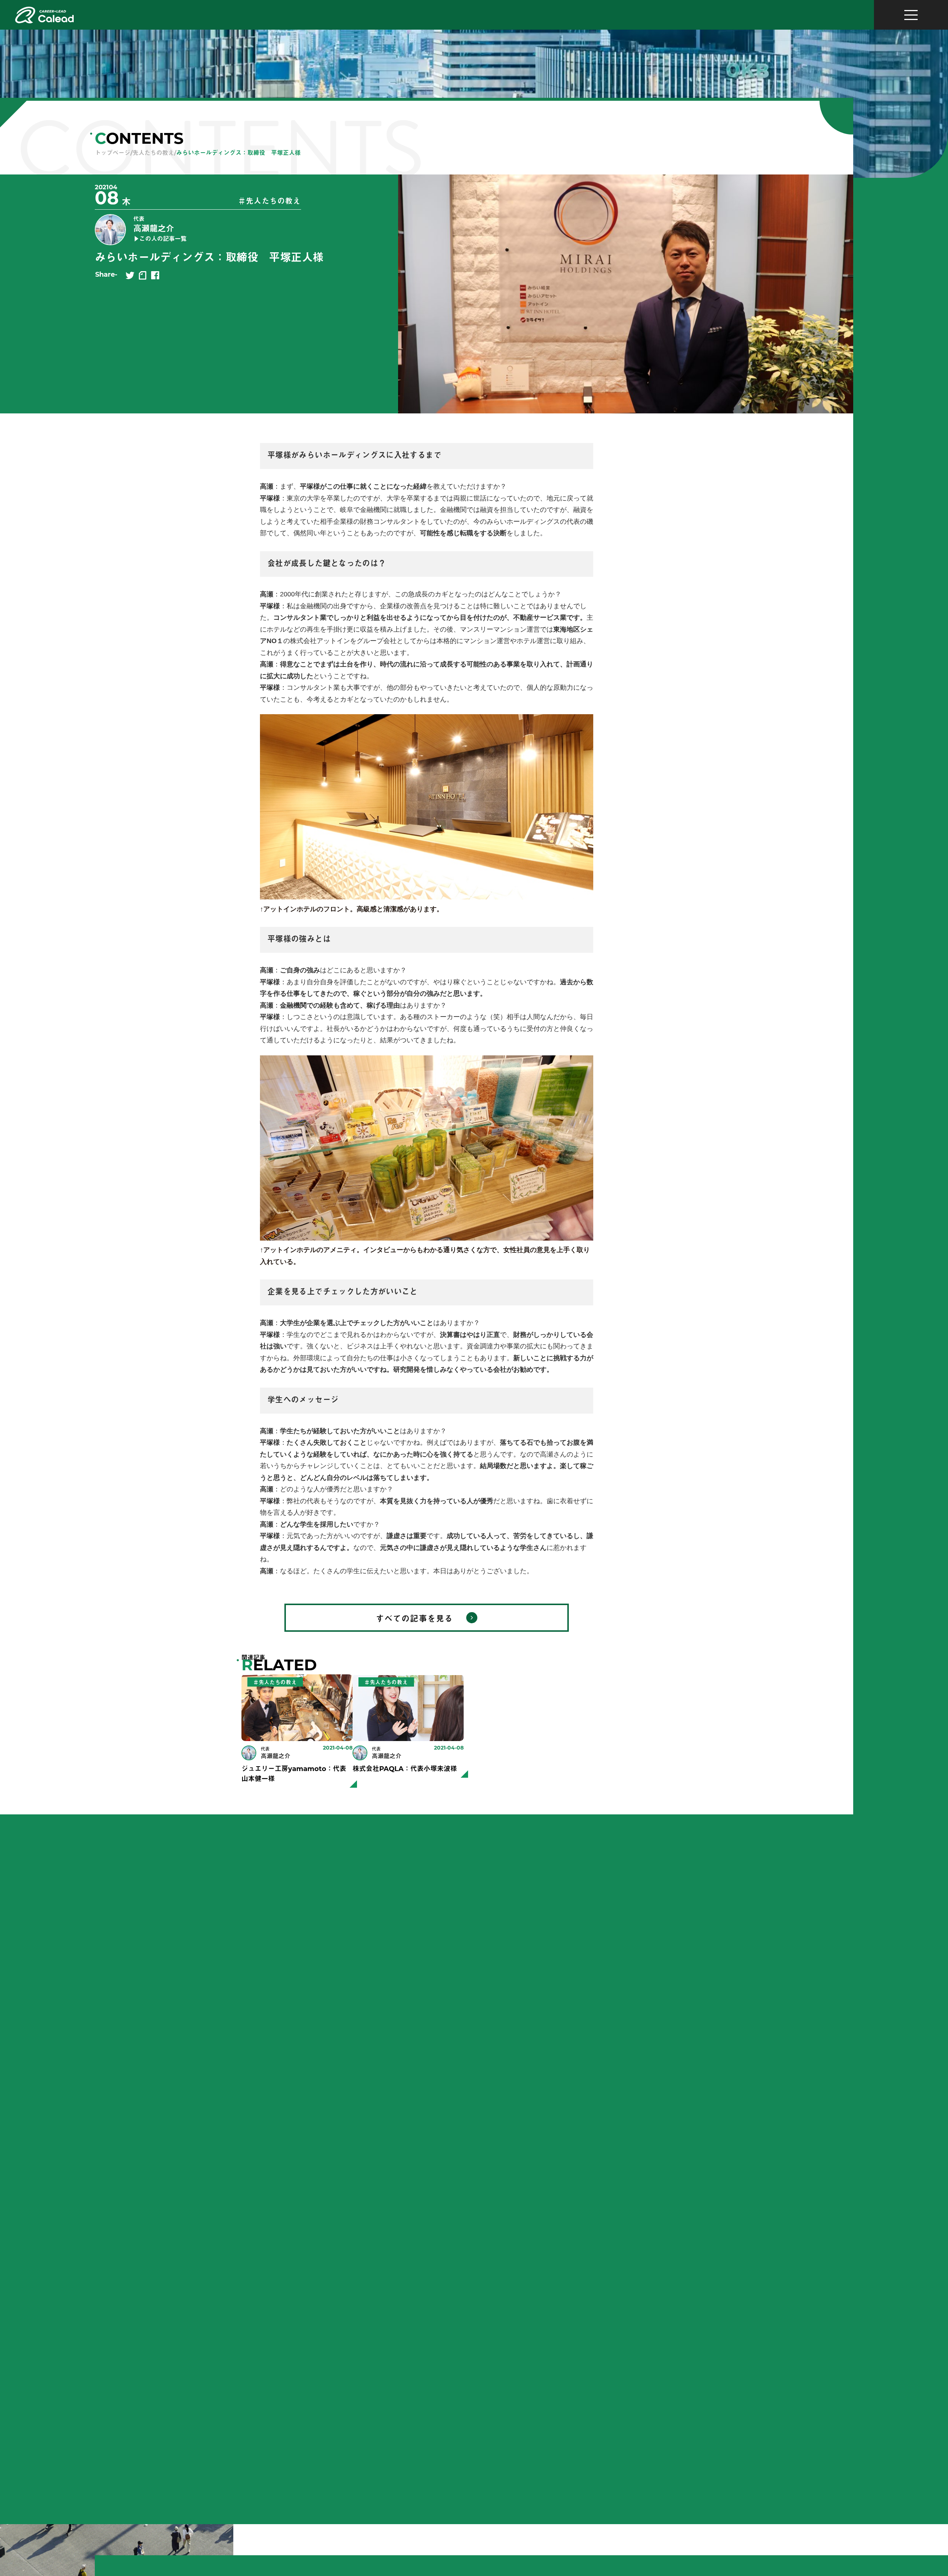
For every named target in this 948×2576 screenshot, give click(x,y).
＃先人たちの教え (270, 202)
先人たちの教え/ (154, 153)
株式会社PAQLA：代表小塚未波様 (405, 1770)
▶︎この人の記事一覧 (160, 239)
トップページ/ (114, 153)
